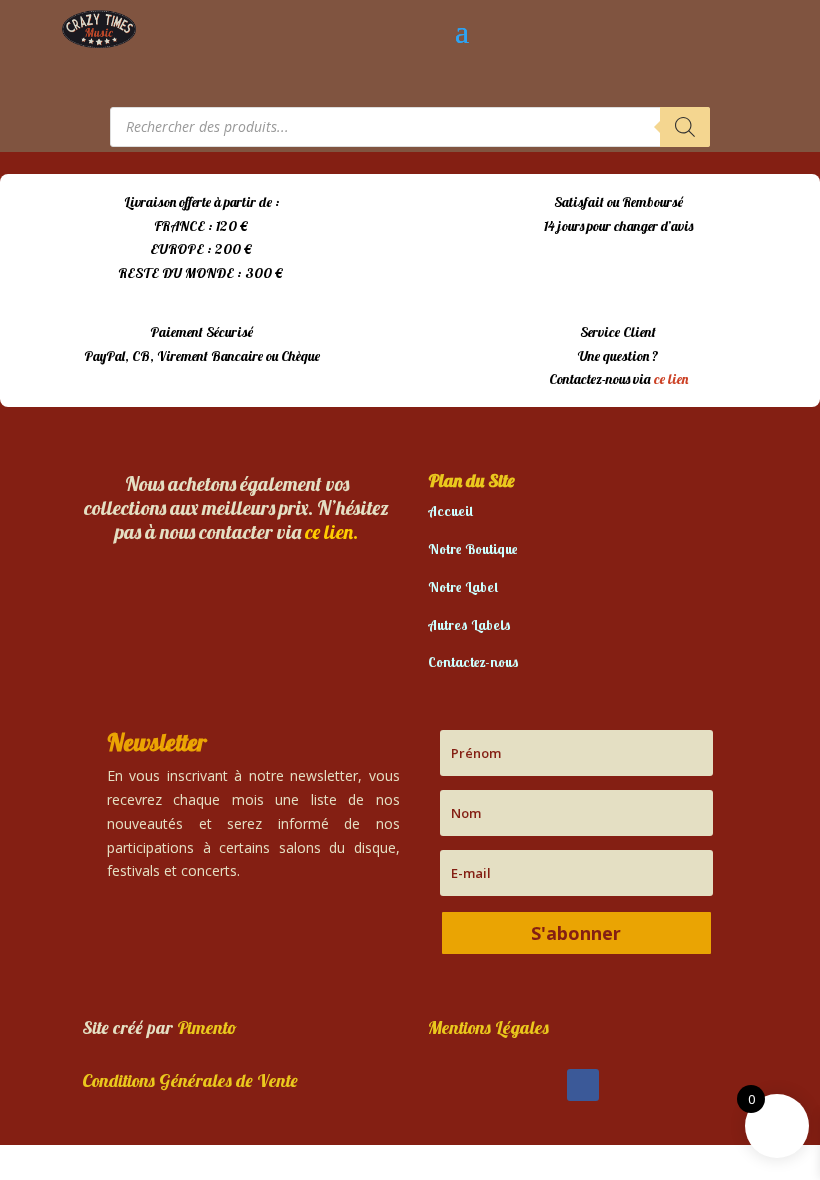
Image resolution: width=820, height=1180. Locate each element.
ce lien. (331, 531)
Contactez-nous (473, 662)
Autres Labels (469, 625)
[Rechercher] (685, 127)
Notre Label (463, 587)
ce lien (671, 379)
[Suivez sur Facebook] (583, 1085)
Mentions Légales (488, 1027)
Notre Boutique (473, 549)
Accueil (450, 511)
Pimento (207, 1027)
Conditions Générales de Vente (190, 1080)
